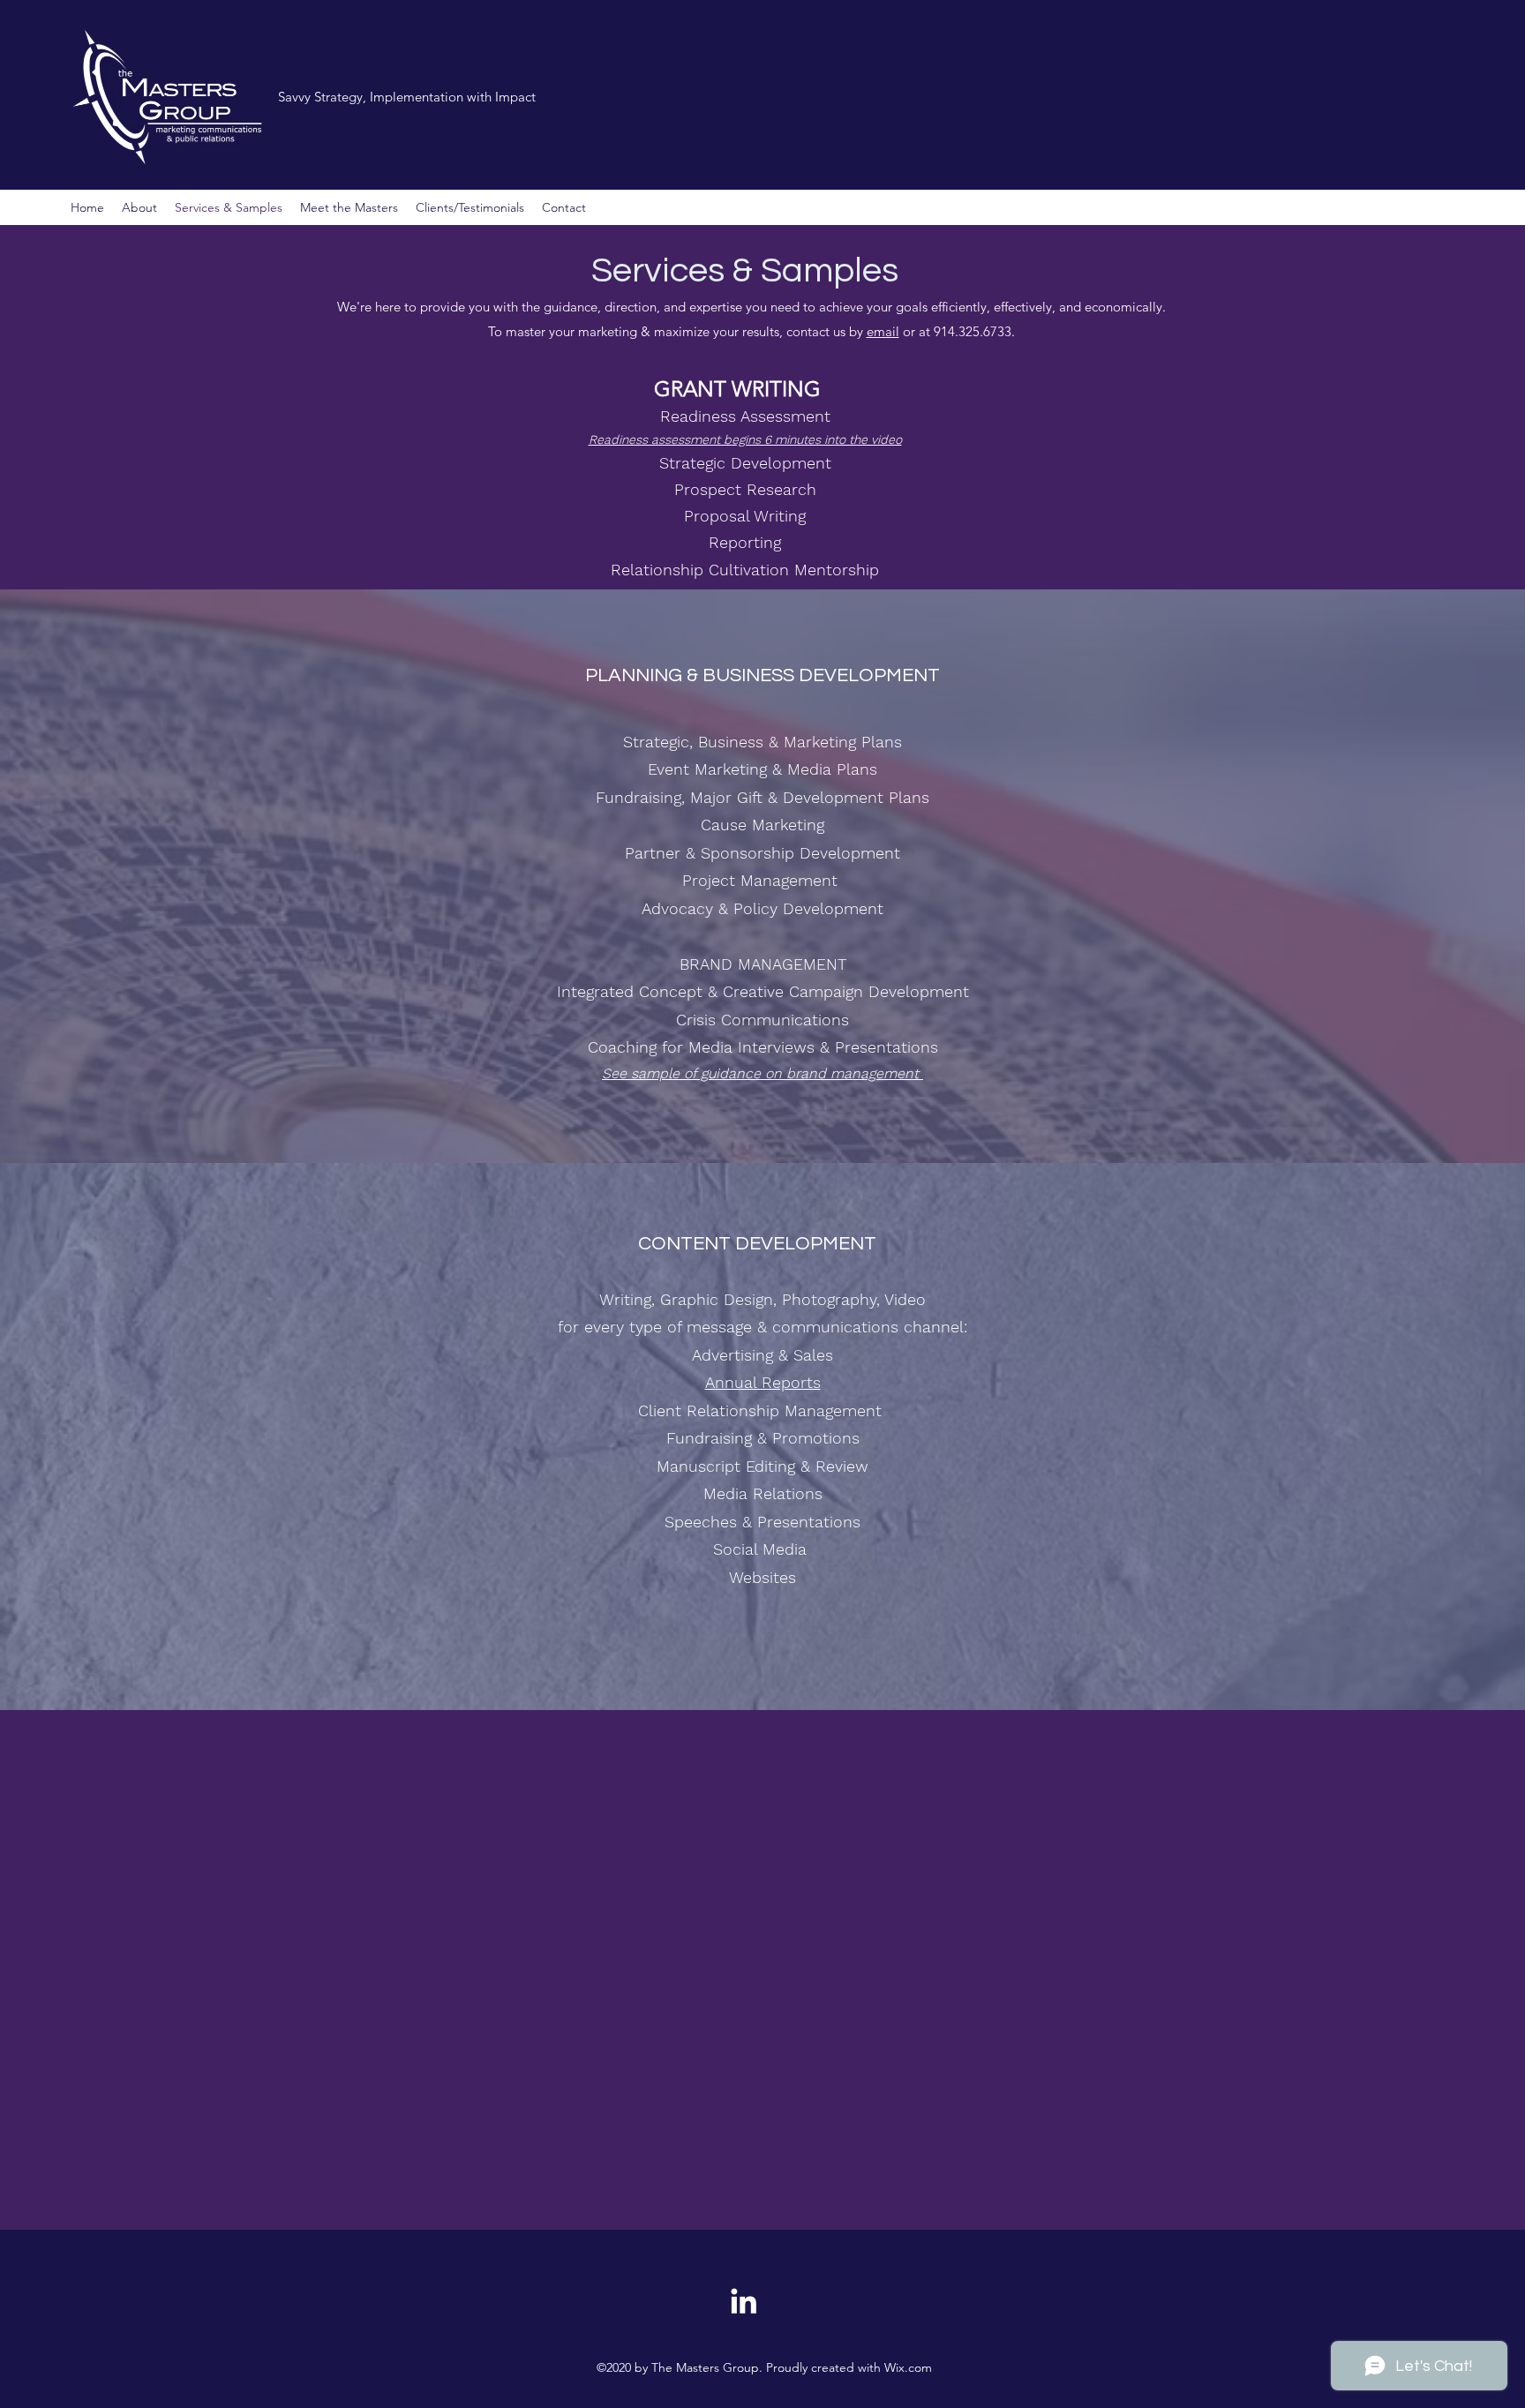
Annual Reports (763, 1382)
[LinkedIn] (744, 2301)
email (883, 331)
